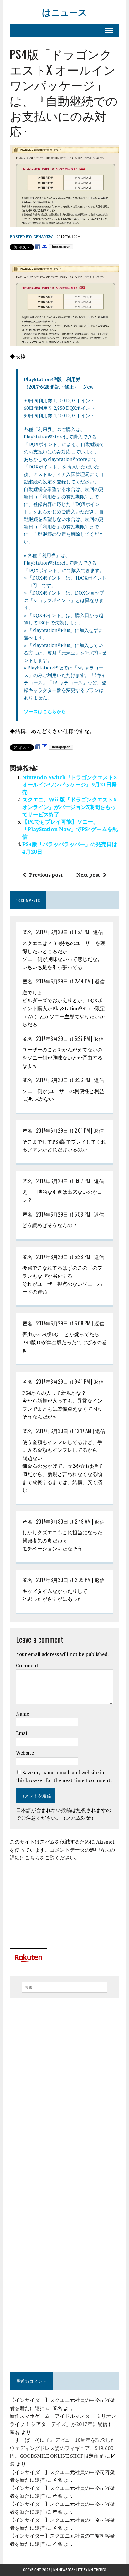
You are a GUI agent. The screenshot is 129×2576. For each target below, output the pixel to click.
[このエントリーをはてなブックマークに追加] (44, 247)
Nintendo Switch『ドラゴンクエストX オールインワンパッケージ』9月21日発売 (72, 785)
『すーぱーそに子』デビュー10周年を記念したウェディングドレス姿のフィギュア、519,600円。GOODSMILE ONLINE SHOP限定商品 (63, 2448)
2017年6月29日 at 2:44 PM (63, 981)
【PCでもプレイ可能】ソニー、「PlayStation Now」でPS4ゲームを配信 (70, 829)
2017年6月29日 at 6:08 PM (63, 1323)
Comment (27, 1665)
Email (22, 1733)
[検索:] (64, 1987)
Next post (88, 875)
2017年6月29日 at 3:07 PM (63, 1181)
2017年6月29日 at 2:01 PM (63, 1130)
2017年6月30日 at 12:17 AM (64, 1431)
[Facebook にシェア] (38, 247)
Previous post (46, 875)
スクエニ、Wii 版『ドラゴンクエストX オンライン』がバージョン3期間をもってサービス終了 (70, 807)
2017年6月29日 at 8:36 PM (63, 1080)
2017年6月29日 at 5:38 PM (63, 1257)
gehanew (43, 236)
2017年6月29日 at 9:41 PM (63, 1382)
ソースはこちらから (45, 711)
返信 (98, 932)
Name (23, 1714)
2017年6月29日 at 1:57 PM (63, 932)
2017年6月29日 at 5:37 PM (63, 1039)
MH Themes (97, 2570)
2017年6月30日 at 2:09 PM (63, 1580)
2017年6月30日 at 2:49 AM (63, 1521)
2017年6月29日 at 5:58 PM (63, 1214)
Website (25, 1753)
